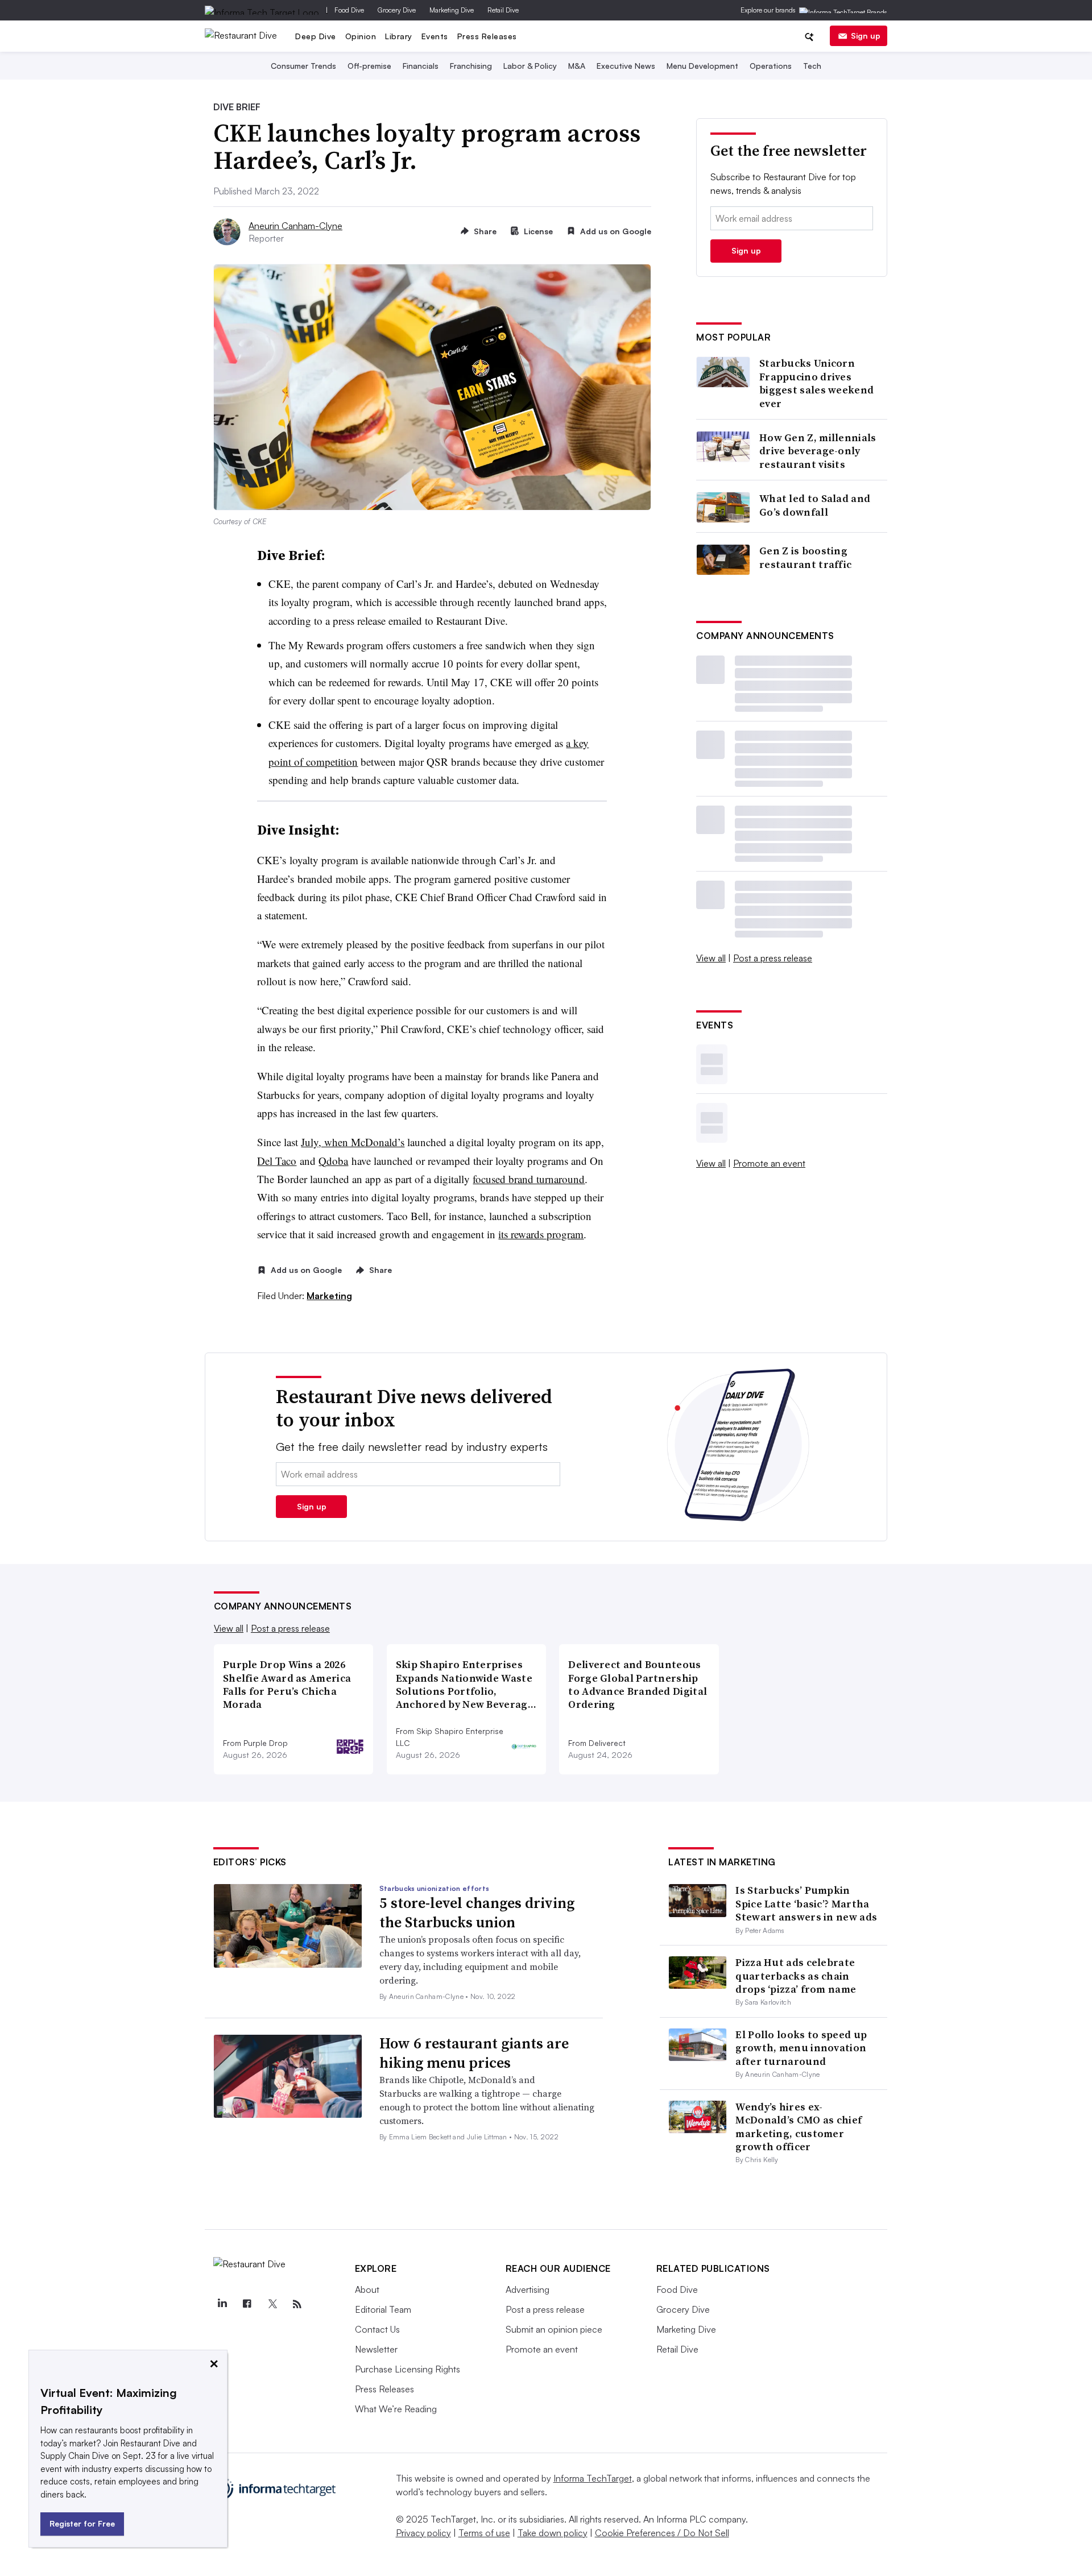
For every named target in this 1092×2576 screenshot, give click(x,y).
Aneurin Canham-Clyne (295, 226)
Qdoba (333, 1161)
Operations (771, 66)
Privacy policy (423, 2533)
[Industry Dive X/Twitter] (272, 2304)
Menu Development (702, 66)
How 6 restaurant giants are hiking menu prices (474, 2053)
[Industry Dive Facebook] (247, 2304)
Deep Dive (316, 36)
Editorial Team (383, 2309)
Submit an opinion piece (554, 2329)
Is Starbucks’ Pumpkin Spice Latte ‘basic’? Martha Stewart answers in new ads (806, 1903)
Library (399, 36)
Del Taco (277, 1161)
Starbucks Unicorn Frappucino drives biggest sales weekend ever (816, 383)
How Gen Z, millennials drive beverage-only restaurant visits (818, 451)
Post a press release (773, 958)
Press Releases (487, 36)
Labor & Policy (530, 66)
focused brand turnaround (529, 1179)
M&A (577, 66)
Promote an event (769, 1163)
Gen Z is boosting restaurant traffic (805, 557)
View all (711, 958)
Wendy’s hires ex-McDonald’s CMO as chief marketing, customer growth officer (799, 2127)
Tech (812, 66)
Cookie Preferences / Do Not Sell (662, 2533)
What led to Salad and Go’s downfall (815, 505)
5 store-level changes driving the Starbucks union (477, 1913)
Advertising (528, 2289)
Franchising (471, 66)
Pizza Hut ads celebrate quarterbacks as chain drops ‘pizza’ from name (796, 1976)
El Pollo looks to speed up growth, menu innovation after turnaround (801, 2048)
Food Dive (349, 10)
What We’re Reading (396, 2409)
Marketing (329, 1296)
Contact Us (377, 2329)
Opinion (361, 36)
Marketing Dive (452, 10)
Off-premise (369, 66)
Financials (421, 66)
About (367, 2289)
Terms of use (484, 2533)
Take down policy (553, 2533)
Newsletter (376, 2349)
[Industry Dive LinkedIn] (222, 2304)
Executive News (626, 66)
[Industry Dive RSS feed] (297, 2304)
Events (435, 36)
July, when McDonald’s (353, 1142)
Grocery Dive (397, 10)
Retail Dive (503, 10)
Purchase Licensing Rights (408, 2369)
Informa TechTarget (593, 2478)
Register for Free (82, 2523)
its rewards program (541, 1234)
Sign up (866, 36)
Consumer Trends (303, 66)
